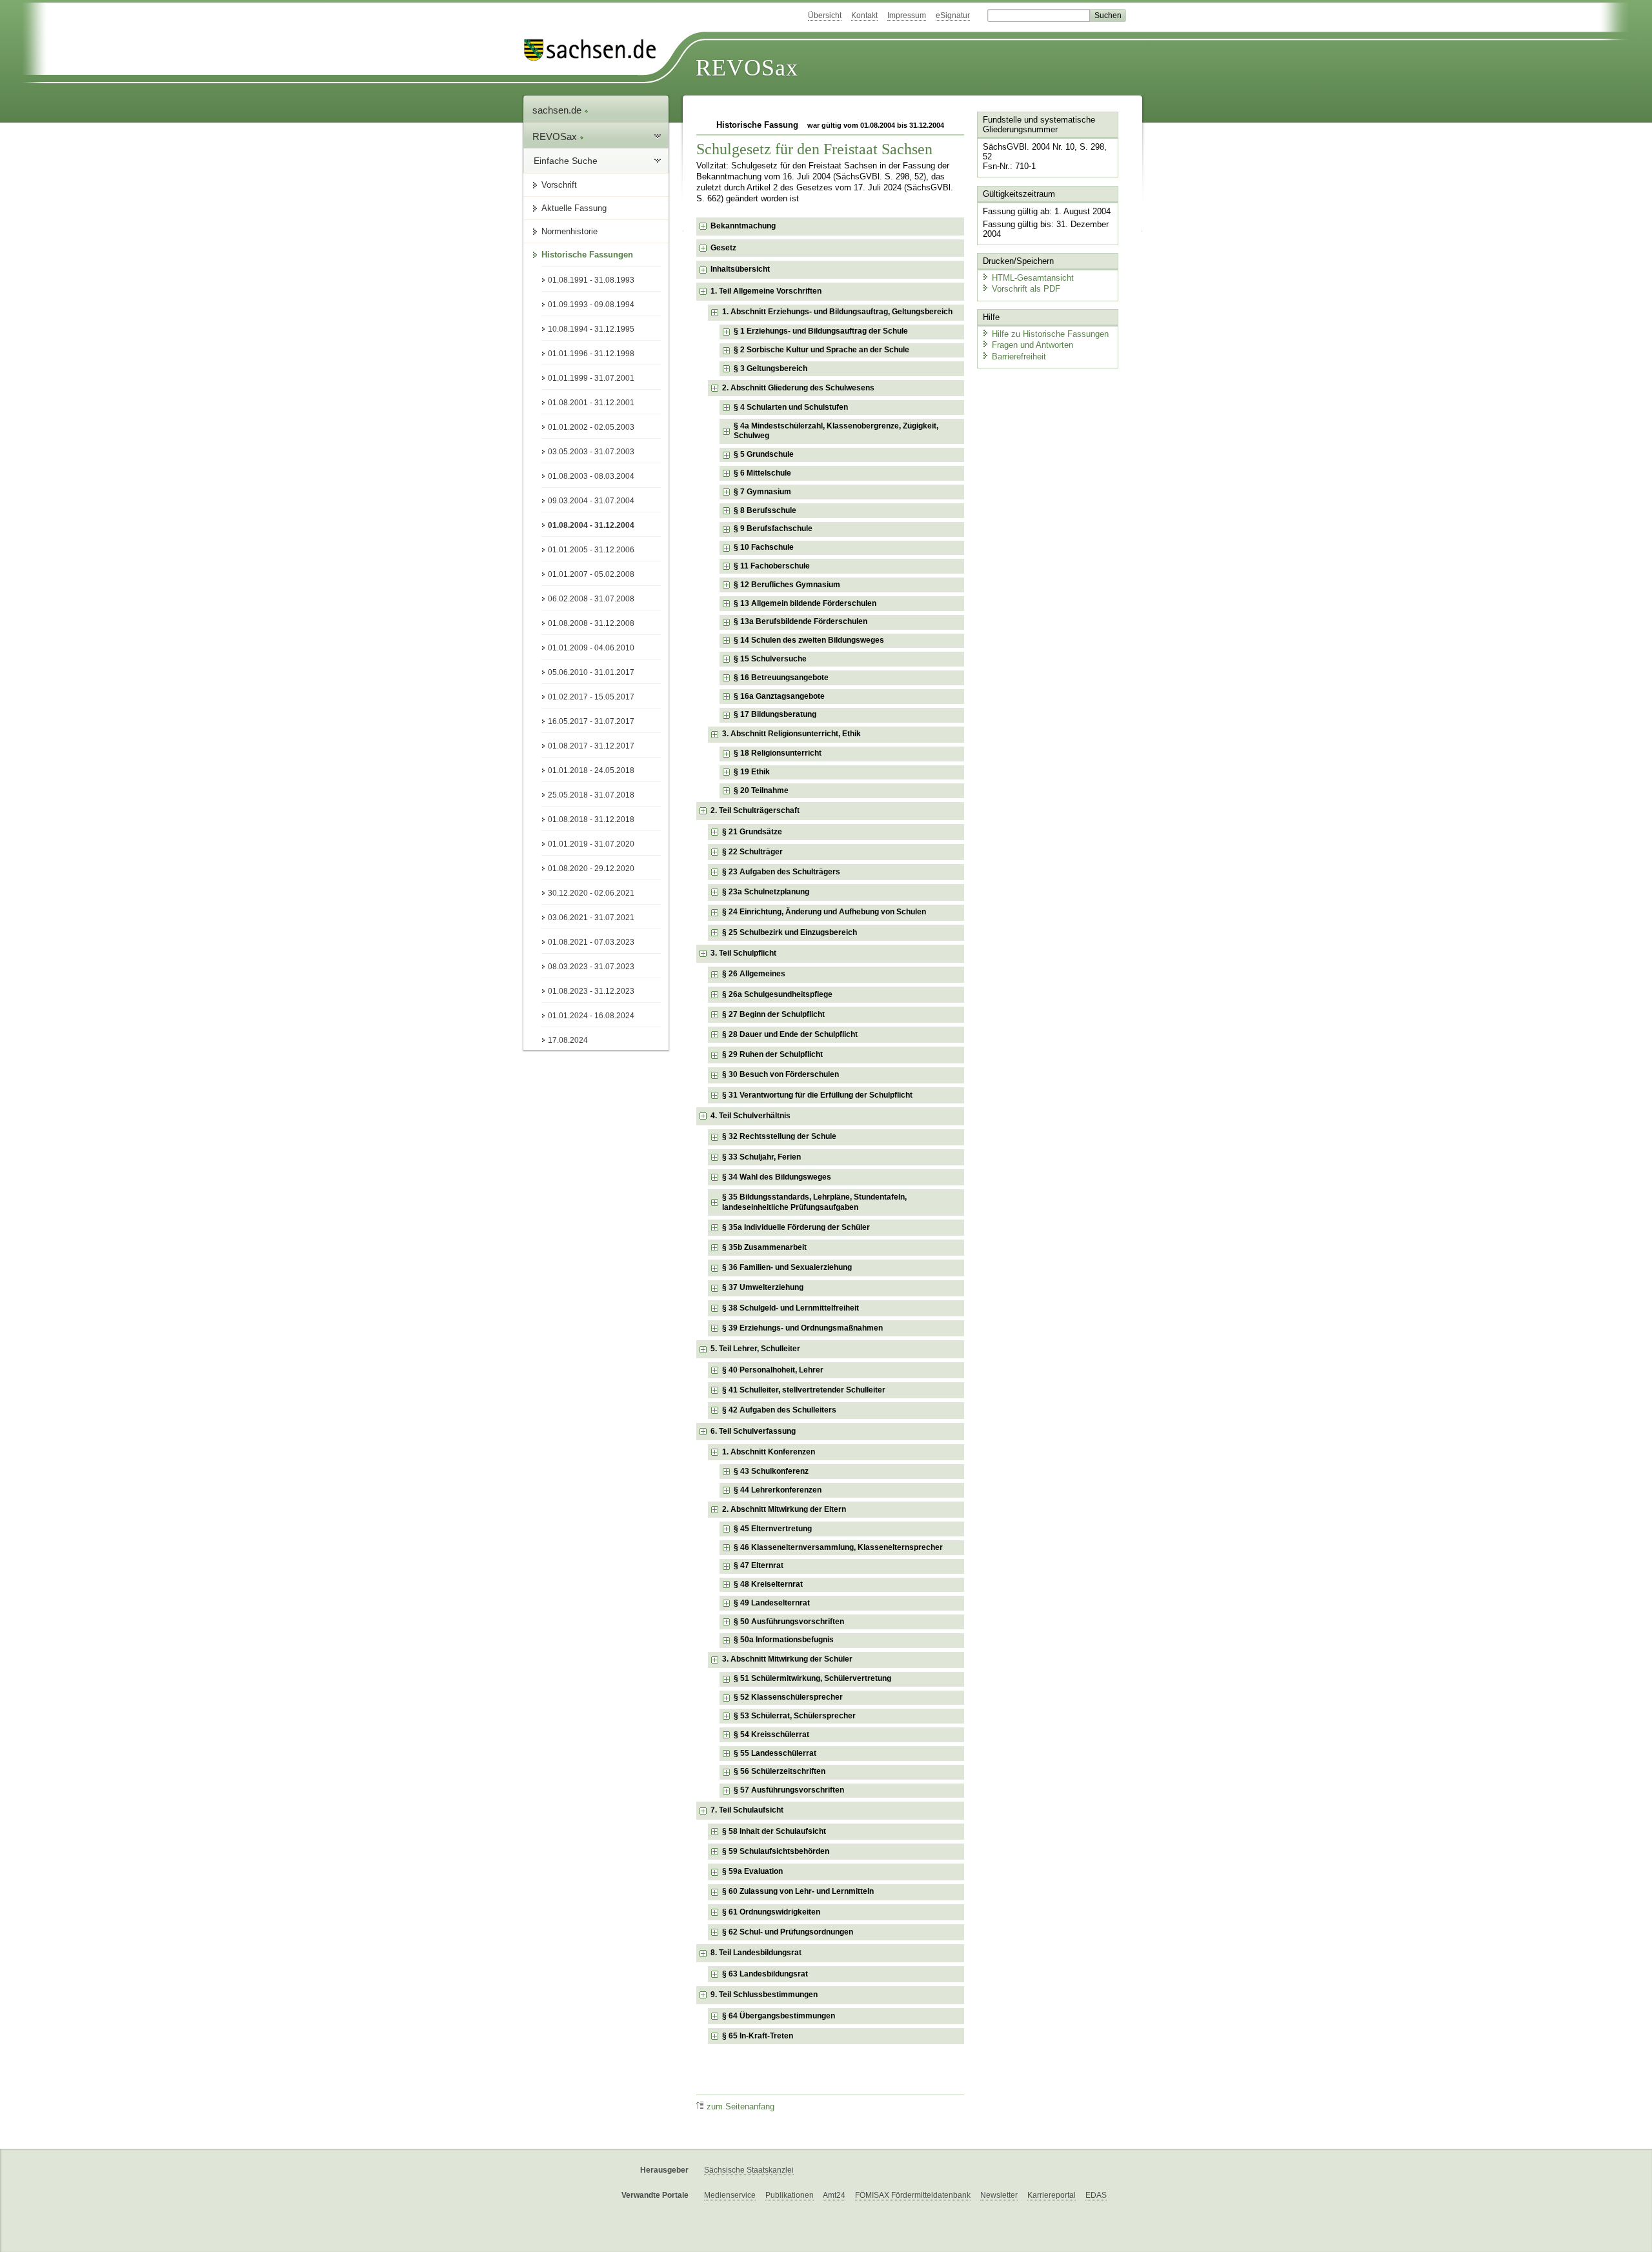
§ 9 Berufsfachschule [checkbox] (773, 528)
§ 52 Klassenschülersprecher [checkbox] (788, 1697)
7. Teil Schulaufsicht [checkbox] (747, 1810)
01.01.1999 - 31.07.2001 (591, 378)
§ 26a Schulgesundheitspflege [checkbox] (777, 994)
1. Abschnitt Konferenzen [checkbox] (769, 1452)
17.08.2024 (568, 1040)
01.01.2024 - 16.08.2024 (591, 1016)
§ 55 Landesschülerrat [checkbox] (775, 1753)
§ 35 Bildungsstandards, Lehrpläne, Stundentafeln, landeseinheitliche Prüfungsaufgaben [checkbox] (814, 1202)
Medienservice (730, 2195)
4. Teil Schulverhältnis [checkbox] (750, 1116)
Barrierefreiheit (1019, 357)
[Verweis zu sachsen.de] (595, 50)
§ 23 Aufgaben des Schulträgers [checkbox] (781, 872)
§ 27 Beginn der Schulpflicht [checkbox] (773, 1014)
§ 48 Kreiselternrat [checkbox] (768, 1584)
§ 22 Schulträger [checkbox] (752, 852)
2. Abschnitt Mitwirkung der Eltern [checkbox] (784, 1509)
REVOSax (747, 68)
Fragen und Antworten (1032, 345)
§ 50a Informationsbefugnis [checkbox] (784, 1640)
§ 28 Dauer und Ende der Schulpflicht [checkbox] (790, 1034)
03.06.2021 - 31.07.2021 (591, 918)
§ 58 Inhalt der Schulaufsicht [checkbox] (774, 1831)
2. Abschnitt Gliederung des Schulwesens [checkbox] (798, 388)
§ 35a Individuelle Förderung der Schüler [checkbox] (796, 1227)
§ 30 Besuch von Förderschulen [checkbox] (781, 1074)
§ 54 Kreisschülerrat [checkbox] (771, 1734)
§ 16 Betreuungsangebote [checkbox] (781, 678)
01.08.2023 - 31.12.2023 (591, 991)
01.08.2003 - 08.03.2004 (591, 476)
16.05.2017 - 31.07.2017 (591, 721)
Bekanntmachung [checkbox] (743, 226)
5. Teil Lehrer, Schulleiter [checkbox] (755, 1349)
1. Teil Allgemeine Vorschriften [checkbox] (766, 291)
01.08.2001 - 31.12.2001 (591, 403)
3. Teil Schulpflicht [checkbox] (743, 953)
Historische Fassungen (587, 255)
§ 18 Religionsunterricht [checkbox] (778, 753)
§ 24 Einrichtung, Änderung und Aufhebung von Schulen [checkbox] (824, 912)
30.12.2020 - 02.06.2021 (591, 893)
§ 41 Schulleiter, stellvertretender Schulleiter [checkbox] (804, 1390)
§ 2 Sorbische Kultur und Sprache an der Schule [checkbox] (821, 350)
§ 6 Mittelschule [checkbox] (762, 473)
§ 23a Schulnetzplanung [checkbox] (766, 892)
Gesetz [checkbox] (723, 248)
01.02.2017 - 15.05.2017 (591, 697)
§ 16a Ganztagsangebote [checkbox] (779, 696)
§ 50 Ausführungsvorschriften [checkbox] (789, 1622)
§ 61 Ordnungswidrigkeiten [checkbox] (771, 1912)
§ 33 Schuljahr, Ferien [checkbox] (761, 1157)
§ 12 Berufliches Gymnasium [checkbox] (787, 585)
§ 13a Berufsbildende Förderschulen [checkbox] (801, 621)
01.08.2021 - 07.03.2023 (591, 942)
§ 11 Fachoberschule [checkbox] (772, 566)
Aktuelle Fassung (574, 208)
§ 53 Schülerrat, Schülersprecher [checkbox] (795, 1716)
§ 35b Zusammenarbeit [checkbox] (764, 1247)
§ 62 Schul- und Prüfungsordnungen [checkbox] (788, 1932)
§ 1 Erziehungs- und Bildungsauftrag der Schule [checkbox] (821, 331)
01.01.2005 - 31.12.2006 (591, 550)
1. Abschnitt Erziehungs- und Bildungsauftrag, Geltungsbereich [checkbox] (837, 312)
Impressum (907, 15)
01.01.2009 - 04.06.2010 (591, 648)
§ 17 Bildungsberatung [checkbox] (775, 714)
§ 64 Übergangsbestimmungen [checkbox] (779, 2016)
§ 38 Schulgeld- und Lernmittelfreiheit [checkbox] (791, 1308)
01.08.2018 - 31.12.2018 (591, 819)
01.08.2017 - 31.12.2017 (591, 746)
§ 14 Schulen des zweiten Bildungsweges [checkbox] (809, 640)
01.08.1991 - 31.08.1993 (591, 280)
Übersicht (825, 15)
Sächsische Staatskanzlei (749, 2170)
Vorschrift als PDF (1026, 289)
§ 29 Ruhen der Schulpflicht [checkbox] (772, 1054)
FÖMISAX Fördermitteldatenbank (913, 2195)
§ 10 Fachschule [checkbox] (764, 547)
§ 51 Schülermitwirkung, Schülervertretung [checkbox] (812, 1678)
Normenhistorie (569, 231)
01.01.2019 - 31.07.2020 (591, 844)
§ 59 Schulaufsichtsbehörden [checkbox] (776, 1851)
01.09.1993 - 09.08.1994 (591, 305)
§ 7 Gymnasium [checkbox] (762, 492)
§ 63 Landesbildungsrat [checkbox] (765, 1974)
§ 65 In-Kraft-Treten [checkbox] (758, 2036)
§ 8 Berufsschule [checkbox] (765, 510)
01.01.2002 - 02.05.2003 (591, 427)
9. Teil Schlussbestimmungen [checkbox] (764, 1995)
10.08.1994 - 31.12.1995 (591, 329)
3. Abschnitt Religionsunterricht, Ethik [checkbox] (791, 734)
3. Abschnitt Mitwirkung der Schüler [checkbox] (787, 1659)
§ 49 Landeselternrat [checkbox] (772, 1603)
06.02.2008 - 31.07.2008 (591, 599)
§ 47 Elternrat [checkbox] (759, 1565)
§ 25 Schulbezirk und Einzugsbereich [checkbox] (790, 932)
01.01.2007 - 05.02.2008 (591, 574)
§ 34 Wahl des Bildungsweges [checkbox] (777, 1177)
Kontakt (864, 15)
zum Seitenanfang (740, 2107)
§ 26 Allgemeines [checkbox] (754, 974)
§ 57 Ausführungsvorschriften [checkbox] (789, 1790)
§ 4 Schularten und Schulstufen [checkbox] (791, 407)
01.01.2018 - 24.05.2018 (591, 770)
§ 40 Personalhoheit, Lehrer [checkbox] (773, 1370)
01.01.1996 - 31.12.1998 (591, 354)
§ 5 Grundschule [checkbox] (764, 454)
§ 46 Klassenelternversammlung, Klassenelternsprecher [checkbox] (838, 1547)
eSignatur (953, 15)
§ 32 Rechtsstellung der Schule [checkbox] (779, 1136)
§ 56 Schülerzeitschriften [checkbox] (780, 1771)
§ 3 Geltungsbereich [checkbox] (771, 368)
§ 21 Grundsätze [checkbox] (752, 832)
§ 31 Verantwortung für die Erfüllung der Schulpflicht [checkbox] (817, 1095)
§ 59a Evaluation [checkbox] (752, 1871)
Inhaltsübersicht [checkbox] (740, 269)
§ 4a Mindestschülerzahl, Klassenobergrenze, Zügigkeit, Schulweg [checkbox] (836, 431)
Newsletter (999, 2195)
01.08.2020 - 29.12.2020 (591, 869)
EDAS (1096, 2195)
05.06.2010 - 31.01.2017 (591, 672)
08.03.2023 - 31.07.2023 (591, 967)
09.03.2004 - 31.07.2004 (591, 501)
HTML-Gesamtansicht (1033, 278)
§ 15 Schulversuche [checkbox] (770, 659)
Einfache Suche (566, 161)
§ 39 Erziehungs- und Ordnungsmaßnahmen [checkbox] (802, 1328)
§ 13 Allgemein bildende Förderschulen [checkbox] (805, 603)
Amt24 (834, 2195)
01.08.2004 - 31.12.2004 (591, 525)
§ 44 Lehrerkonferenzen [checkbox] (778, 1490)
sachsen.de (558, 110)
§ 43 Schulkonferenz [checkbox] (771, 1471)
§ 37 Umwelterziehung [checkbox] (763, 1287)
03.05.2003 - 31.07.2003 (591, 452)
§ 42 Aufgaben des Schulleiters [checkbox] (779, 1410)
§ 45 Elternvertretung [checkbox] (773, 1529)
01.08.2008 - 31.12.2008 (591, 623)
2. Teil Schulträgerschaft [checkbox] (755, 810)
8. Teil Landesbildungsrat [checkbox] (756, 1953)
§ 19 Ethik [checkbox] (752, 772)
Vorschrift (559, 185)
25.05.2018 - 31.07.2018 (591, 795)
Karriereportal (1052, 2195)
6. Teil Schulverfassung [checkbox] (753, 1431)
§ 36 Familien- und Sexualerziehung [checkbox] (787, 1267)
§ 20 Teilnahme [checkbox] (761, 790)
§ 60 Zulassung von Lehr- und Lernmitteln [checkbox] (798, 1891)
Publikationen (790, 2195)
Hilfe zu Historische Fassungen (1050, 334)
